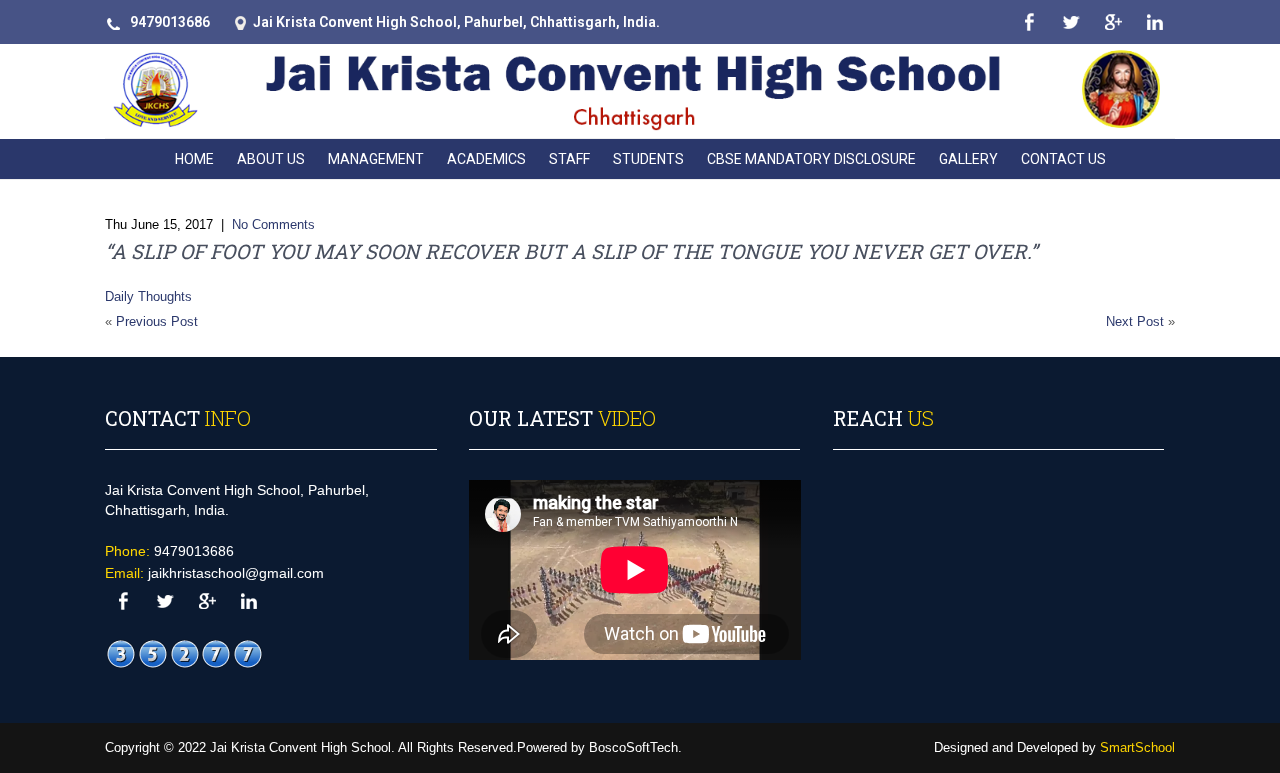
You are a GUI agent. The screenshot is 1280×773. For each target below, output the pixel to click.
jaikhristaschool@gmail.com (236, 573)
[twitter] (1070, 22)
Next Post (1135, 321)
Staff (569, 159)
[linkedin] (1154, 22)
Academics (486, 159)
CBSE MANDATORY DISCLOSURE (811, 159)
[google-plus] (1112, 22)
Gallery (968, 159)
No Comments (273, 224)
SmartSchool (1137, 747)
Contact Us (1063, 159)
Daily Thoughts (148, 296)
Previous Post (157, 321)
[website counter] (185, 654)
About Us (271, 159)
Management (376, 159)
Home (194, 159)
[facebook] (1028, 22)
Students (648, 159)
